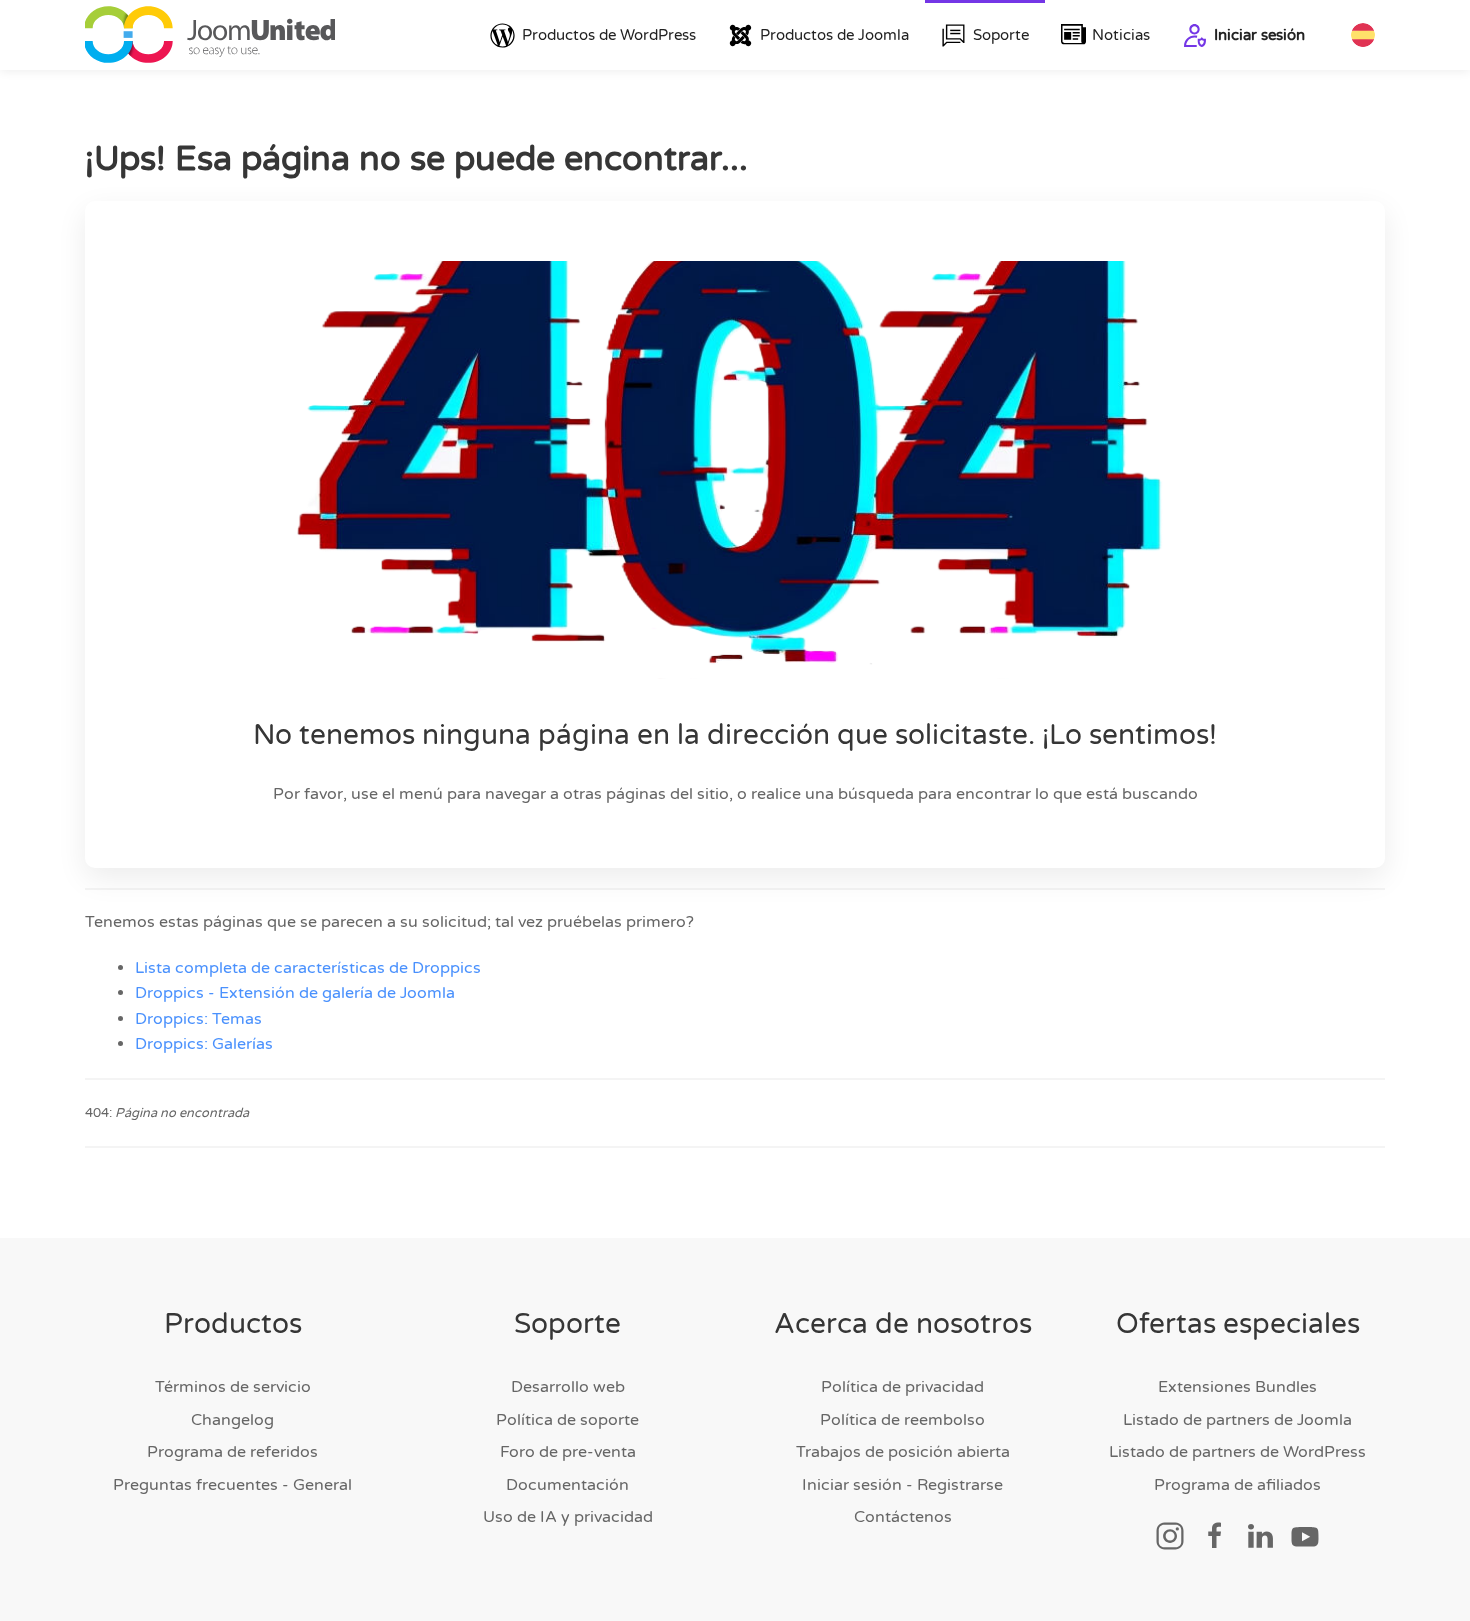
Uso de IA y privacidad (568, 1517)
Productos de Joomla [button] (834, 35)
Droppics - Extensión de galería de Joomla (295, 993)
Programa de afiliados (1237, 1485)
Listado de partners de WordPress (1237, 1452)
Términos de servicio (233, 1387)
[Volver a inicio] (210, 35)
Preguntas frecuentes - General (232, 1485)
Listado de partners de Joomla (1237, 1420)
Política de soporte (567, 1420)
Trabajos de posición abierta (903, 1452)
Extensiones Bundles (1237, 1387)
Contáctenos (903, 1517)
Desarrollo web (568, 1387)
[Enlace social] (1170, 1535)
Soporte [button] (1001, 35)
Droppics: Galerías (204, 1044)
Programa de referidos (232, 1452)
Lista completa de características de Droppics (308, 968)
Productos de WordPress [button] (609, 35)
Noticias (1121, 35)
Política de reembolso (902, 1420)
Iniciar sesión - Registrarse (902, 1485)
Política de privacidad (902, 1387)
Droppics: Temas (198, 1019)
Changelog (232, 1420)
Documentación (567, 1485)
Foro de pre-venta (568, 1452)
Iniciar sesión (1259, 35)
